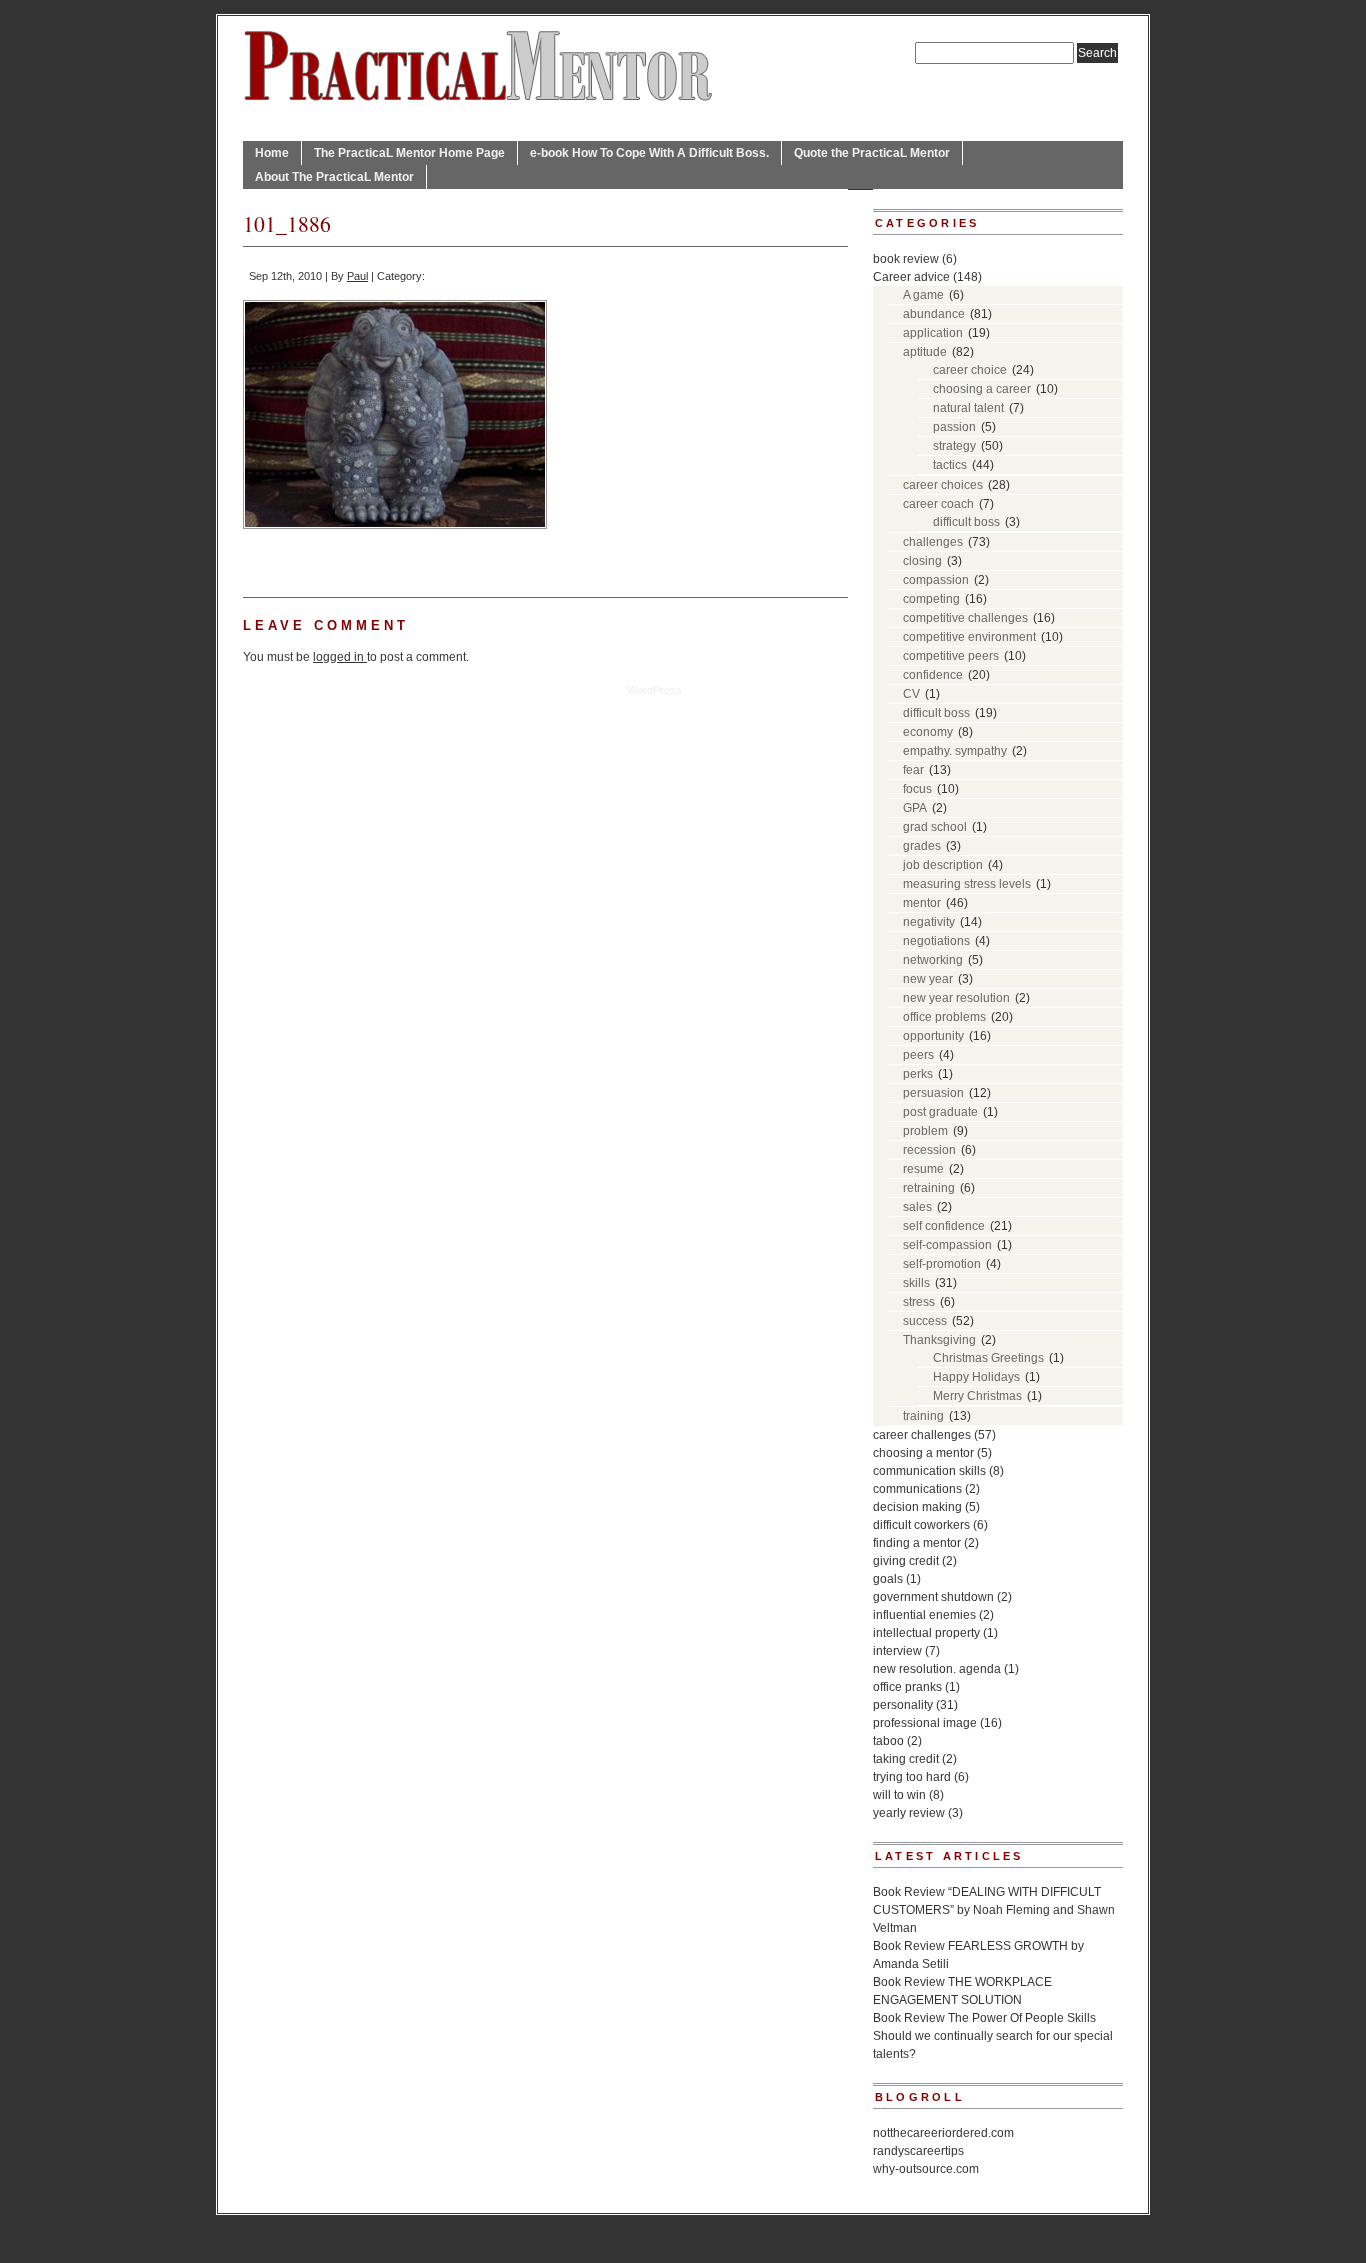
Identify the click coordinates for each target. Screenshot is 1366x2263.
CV (911, 694)
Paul (357, 276)
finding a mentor (917, 1543)
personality (903, 1705)
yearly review (909, 1813)
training (923, 1416)
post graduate (940, 1112)
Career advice (911, 277)
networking (933, 960)
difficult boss (966, 522)
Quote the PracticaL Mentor (872, 153)
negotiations (936, 941)
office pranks (907, 1687)
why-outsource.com (926, 2169)
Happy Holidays (976, 1377)
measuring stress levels (967, 884)
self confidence (944, 1226)
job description (943, 865)
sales (917, 1207)
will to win (899, 1795)
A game (923, 295)
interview (897, 1651)
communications (917, 1489)
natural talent (968, 408)
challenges (933, 542)
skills (916, 1283)
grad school (935, 827)
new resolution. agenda (937, 1669)
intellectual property (926, 1633)
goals (888, 1579)
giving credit (906, 1561)
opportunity (933, 1036)
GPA (915, 808)
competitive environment (969, 637)
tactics (950, 465)
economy (928, 732)
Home (272, 153)
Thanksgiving (939, 1340)
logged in (340, 657)
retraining (929, 1188)
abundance (934, 314)
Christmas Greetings (988, 1358)
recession (929, 1150)
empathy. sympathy (955, 751)
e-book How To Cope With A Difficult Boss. (649, 153)
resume (923, 1169)
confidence (933, 675)
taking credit (906, 1759)
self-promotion (942, 1264)
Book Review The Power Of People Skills (984, 2018)
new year (928, 979)
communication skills (929, 1471)
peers (918, 1055)
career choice (970, 370)
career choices (943, 485)
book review (906, 259)
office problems (944, 1017)
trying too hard (912, 1777)
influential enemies (924, 1615)
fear (913, 770)
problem (925, 1131)
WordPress (654, 690)
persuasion (933, 1093)
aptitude (925, 352)
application (933, 333)
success (925, 1321)
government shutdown (933, 1597)
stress (919, 1302)
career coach (938, 504)
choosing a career (982, 389)
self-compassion (947, 1245)
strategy (954, 446)
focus (917, 789)
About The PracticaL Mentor (334, 177)
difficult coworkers (921, 1525)
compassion (936, 580)
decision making (917, 1507)
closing (922, 561)
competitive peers (951, 656)
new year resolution (956, 998)
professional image (925, 1723)
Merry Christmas (977, 1396)
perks (918, 1074)
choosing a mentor (923, 1453)
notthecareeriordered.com (943, 2133)
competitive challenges (965, 618)
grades (922, 846)
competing (931, 599)
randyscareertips (918, 2151)
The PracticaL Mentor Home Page (409, 153)
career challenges (922, 1435)
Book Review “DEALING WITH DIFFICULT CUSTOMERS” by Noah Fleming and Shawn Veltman (994, 1910)
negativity (929, 922)
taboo (888, 1741)
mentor (922, 903)
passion (954, 427)
